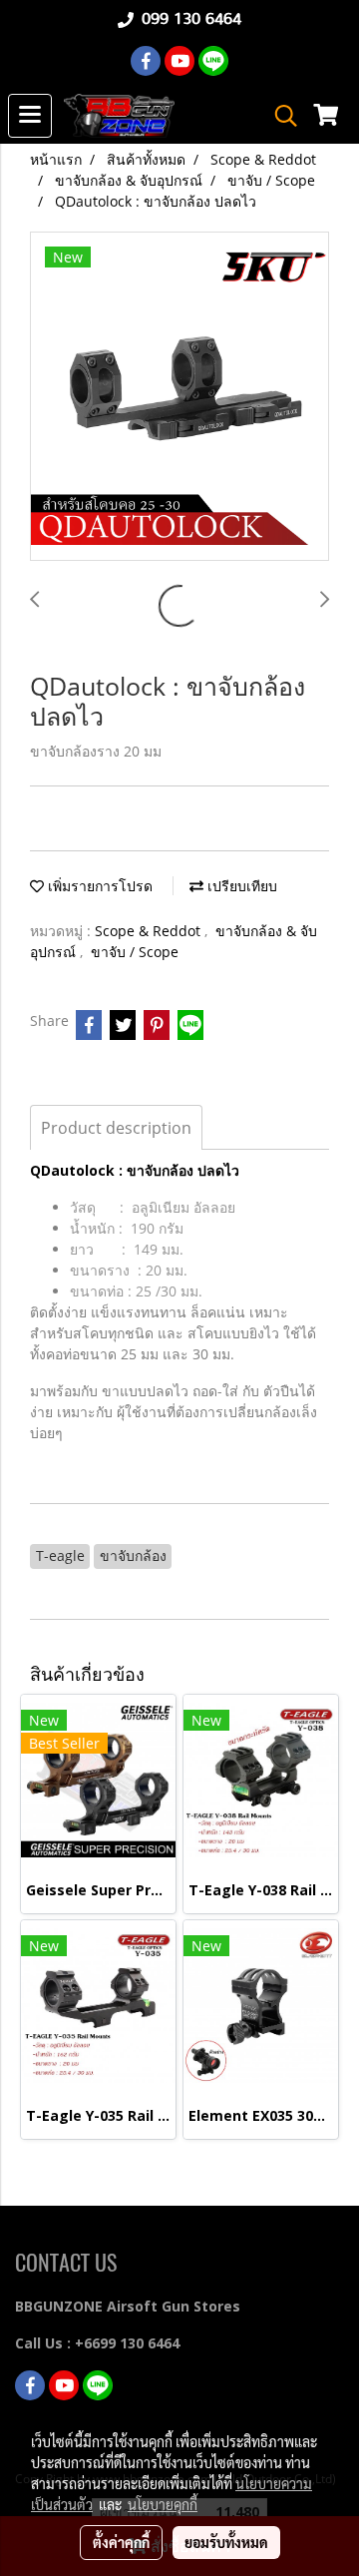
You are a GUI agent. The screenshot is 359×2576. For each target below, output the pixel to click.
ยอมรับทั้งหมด (226, 2542)
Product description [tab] (116, 1128)
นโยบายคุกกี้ (163, 2504)
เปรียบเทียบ (240, 886)
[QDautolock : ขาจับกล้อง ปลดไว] (179, 397)
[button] (279, 116)
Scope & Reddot (150, 931)
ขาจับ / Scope (135, 952)
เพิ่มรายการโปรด (98, 886)
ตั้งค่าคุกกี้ (121, 2542)
